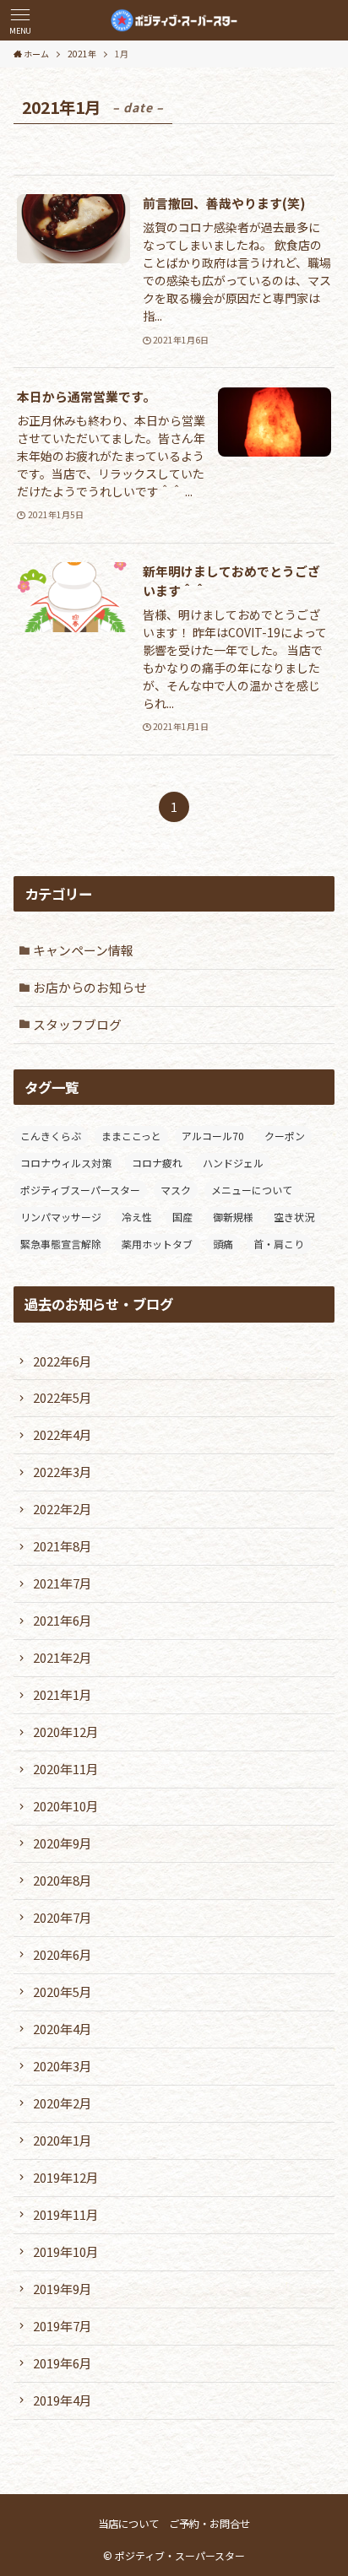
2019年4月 (63, 2400)
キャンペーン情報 (83, 950)
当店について (128, 2524)
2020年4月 (63, 2029)
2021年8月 (63, 1546)
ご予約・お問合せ (209, 2524)
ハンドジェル (233, 1163)
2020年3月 (63, 2066)
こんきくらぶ (51, 1136)
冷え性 (137, 1217)
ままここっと (131, 1136)
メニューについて (252, 1190)
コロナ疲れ (157, 1163)
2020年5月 (63, 1992)
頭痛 (223, 1244)
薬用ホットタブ (157, 1244)
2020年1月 (63, 2140)
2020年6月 (63, 1954)
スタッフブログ (77, 1024)
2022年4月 (63, 1434)
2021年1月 (63, 1694)
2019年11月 (66, 2214)
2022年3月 (63, 1472)
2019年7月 (63, 2326)
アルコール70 (213, 1136)
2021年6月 (63, 1620)
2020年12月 (66, 1732)
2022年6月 (63, 1361)
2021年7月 (63, 1583)
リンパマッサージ (61, 1217)
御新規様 (233, 1217)
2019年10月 (66, 2251)
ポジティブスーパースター (80, 1190)
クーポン (285, 1136)
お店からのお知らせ (90, 987)
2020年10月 (66, 1806)
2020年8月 (63, 1880)
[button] (20, 20)
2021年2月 (63, 1657)
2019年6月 (63, 2363)
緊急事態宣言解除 (61, 1244)
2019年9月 (63, 2289)
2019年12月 (66, 2177)
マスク (176, 1190)
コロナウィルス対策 (66, 1163)
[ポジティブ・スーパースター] (174, 20)
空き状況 (294, 1217)
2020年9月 (63, 1843)
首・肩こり (279, 1244)
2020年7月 (63, 1917)
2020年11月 (66, 1769)
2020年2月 (63, 2103)
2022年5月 (63, 1397)
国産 (182, 1217)
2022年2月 (63, 1509)
